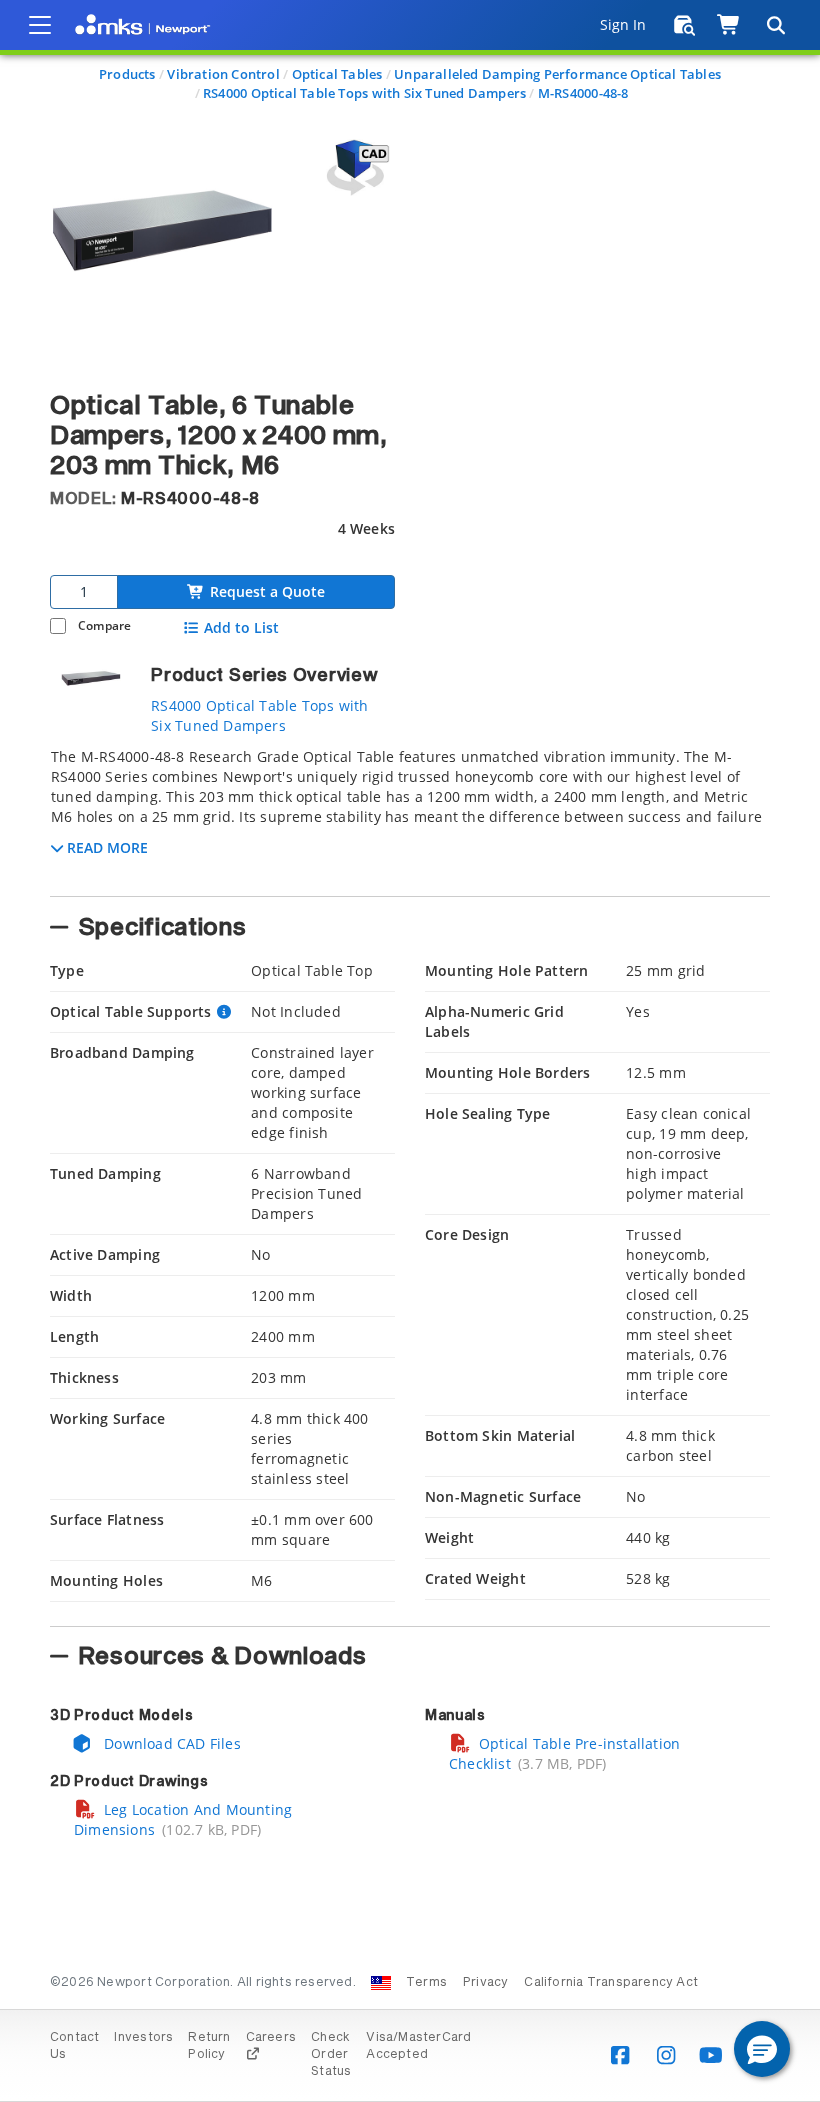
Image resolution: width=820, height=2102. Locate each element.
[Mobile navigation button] (40, 25)
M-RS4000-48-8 (583, 93)
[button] (762, 2049)
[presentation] (410, 1051)
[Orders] (684, 25)
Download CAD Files (170, 1743)
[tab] (410, 816)
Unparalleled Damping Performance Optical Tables (557, 74)
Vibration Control (223, 74)
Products (127, 74)
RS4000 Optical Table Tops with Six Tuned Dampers (364, 93)
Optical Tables (337, 74)
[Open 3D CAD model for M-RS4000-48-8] (355, 167)
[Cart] (729, 25)
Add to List (241, 628)
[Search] (775, 25)
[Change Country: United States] (381, 1983)
